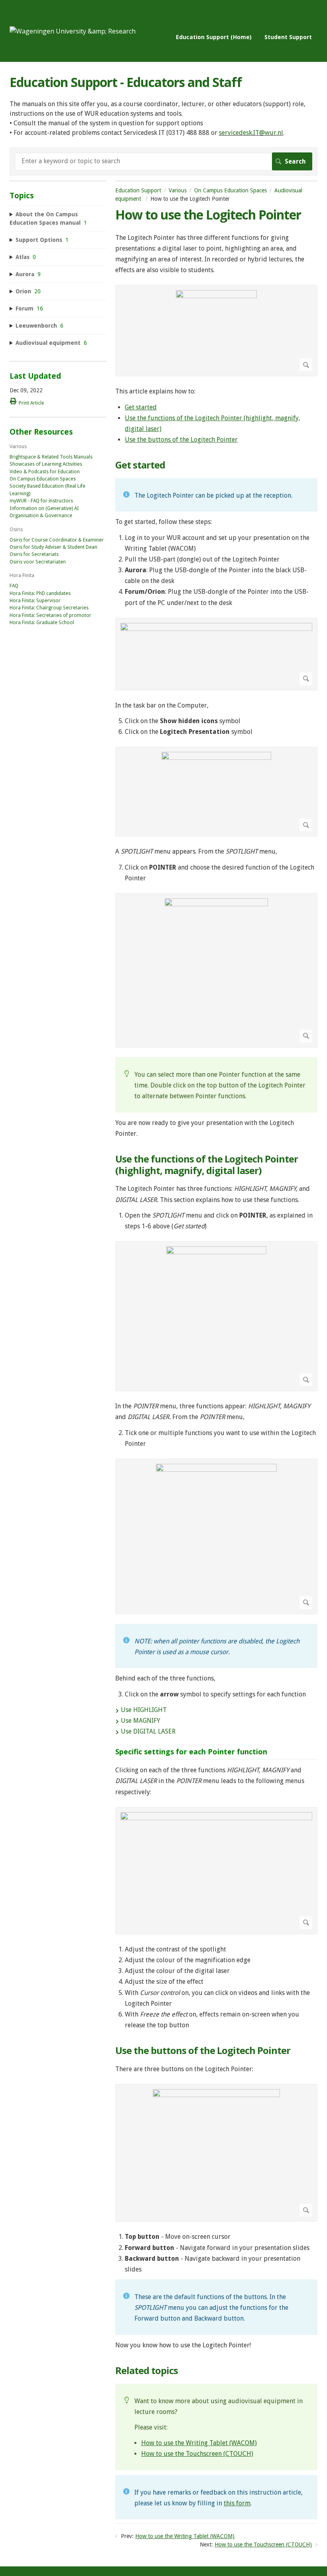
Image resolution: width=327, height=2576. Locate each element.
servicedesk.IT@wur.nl (251, 133)
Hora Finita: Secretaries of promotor (50, 615)
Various (178, 190)
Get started (141, 407)
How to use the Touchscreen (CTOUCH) (197, 2454)
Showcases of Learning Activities (46, 464)
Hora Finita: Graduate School (42, 623)
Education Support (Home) (214, 37)
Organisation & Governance (41, 516)
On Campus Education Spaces (230, 190)
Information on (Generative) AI (44, 508)
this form (237, 2503)
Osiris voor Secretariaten (38, 562)
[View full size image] (216, 331)
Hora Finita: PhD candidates (40, 593)
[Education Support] (73, 31)
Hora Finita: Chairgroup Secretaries (49, 608)
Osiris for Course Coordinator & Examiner (57, 540)
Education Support (138, 190)
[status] (216, 495)
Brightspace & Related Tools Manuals (51, 457)
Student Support (288, 37)
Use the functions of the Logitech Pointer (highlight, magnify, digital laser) (207, 1165)
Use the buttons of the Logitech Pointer (181, 440)
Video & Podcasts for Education (45, 472)
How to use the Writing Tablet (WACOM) (199, 2443)
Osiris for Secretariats (34, 554)
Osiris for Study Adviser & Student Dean (53, 547)
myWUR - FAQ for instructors (41, 501)
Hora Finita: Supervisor (35, 601)
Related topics (147, 2371)
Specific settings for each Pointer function (191, 1752)
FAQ (14, 586)
